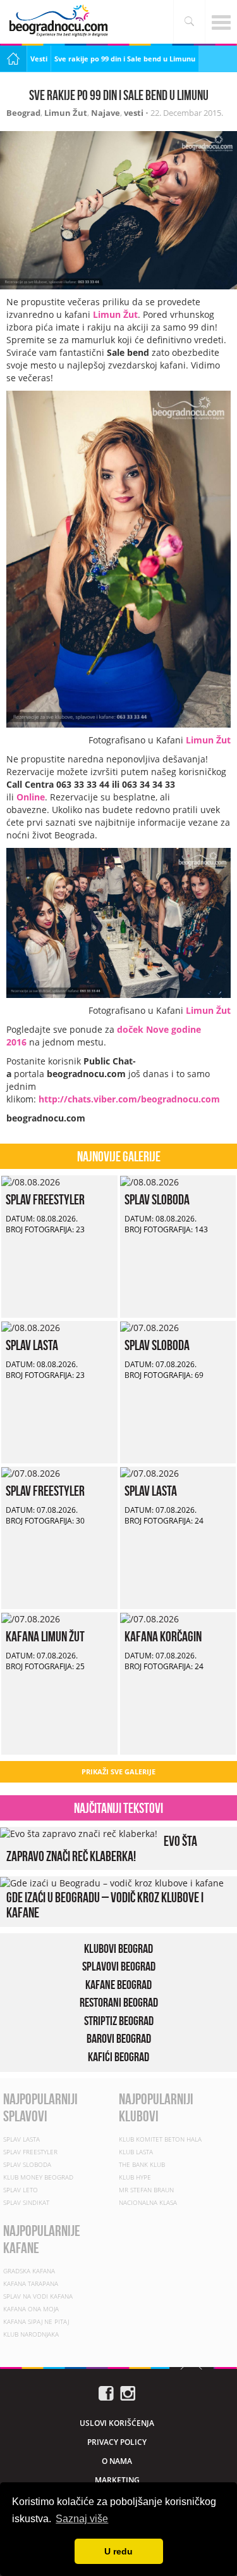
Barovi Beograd (119, 2038)
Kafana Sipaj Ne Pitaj (36, 2321)
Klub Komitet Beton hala (160, 2139)
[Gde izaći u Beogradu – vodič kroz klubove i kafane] (112, 1882)
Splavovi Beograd (119, 1966)
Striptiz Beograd (119, 2021)
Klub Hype (135, 2177)
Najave (106, 113)
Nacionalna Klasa (148, 2202)
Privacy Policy (117, 2442)
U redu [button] (118, 2551)
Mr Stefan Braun (146, 2190)
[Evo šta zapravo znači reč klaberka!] (79, 1833)
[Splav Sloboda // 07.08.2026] (149, 1327)
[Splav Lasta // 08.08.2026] (31, 1327)
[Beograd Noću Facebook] (106, 2392)
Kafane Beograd (118, 1985)
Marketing (117, 2480)
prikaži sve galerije (118, 1771)
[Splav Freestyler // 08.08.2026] (31, 1181)
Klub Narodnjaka (31, 2334)
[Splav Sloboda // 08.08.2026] (149, 1181)
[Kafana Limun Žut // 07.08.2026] (31, 1618)
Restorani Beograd (119, 2002)
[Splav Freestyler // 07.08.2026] (31, 1473)
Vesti (39, 59)
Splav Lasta (32, 1345)
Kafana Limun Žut (45, 1636)
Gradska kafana (29, 2271)
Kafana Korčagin (163, 1636)
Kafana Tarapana (31, 2283)
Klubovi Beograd (118, 1948)
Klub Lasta (136, 2152)
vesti (134, 113)
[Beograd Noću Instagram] (128, 2392)
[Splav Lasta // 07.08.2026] (149, 1473)
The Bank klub (142, 2164)
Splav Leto (21, 2190)
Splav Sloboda (157, 1199)
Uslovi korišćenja (117, 2423)
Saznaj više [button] (82, 2519)
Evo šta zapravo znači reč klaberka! (102, 1848)
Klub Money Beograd (38, 2177)
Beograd (23, 113)
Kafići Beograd (118, 2057)
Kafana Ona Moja (31, 2309)
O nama (117, 2461)
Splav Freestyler (45, 1199)
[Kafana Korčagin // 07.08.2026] (149, 1618)
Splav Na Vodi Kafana (38, 2296)
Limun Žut (66, 113)
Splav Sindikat (26, 2202)
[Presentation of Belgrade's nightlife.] (60, 21)
